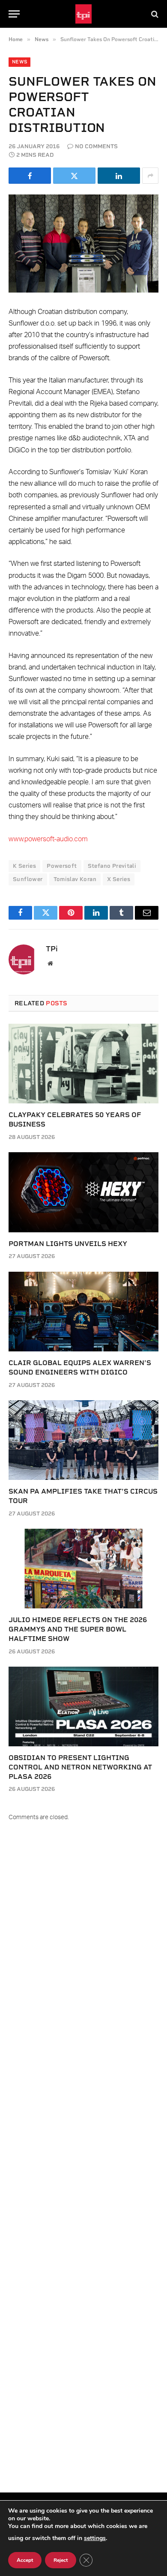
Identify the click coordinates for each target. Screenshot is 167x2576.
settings (95, 2538)
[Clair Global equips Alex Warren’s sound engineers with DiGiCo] (83, 1312)
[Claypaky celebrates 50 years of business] (83, 1064)
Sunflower (28, 879)
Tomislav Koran (75, 879)
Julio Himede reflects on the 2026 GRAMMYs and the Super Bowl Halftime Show (78, 1629)
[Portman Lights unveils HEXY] (83, 1192)
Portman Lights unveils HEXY (68, 1244)
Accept (25, 2560)
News (19, 62)
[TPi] (84, 14)
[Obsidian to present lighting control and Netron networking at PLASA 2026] (83, 1706)
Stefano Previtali (112, 866)
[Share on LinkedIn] (119, 176)
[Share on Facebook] (30, 176)
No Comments (96, 146)
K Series (24, 866)
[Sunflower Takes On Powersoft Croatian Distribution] (83, 244)
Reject (61, 2560)
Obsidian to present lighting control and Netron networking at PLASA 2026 (80, 1767)
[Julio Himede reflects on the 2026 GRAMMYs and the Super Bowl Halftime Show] (83, 1569)
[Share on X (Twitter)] (74, 176)
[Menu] (14, 14)
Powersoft (62, 866)
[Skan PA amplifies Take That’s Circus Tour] (83, 1440)
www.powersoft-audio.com (48, 839)
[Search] (154, 14)
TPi (52, 949)
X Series (119, 879)
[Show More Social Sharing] (150, 176)
